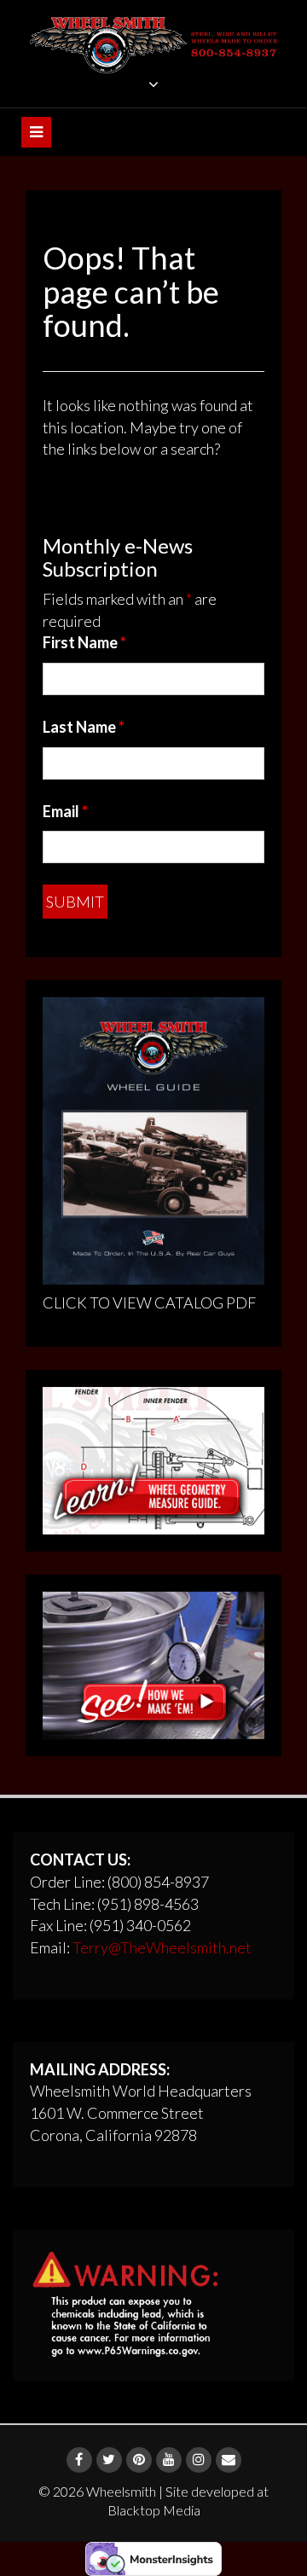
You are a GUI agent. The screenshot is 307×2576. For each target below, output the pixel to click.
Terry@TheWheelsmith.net (162, 1947)
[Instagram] (199, 2460)
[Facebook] (79, 2460)
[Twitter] (109, 2460)
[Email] (229, 2460)
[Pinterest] (139, 2460)
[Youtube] (169, 2460)
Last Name (84, 727)
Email (65, 811)
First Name (84, 642)
